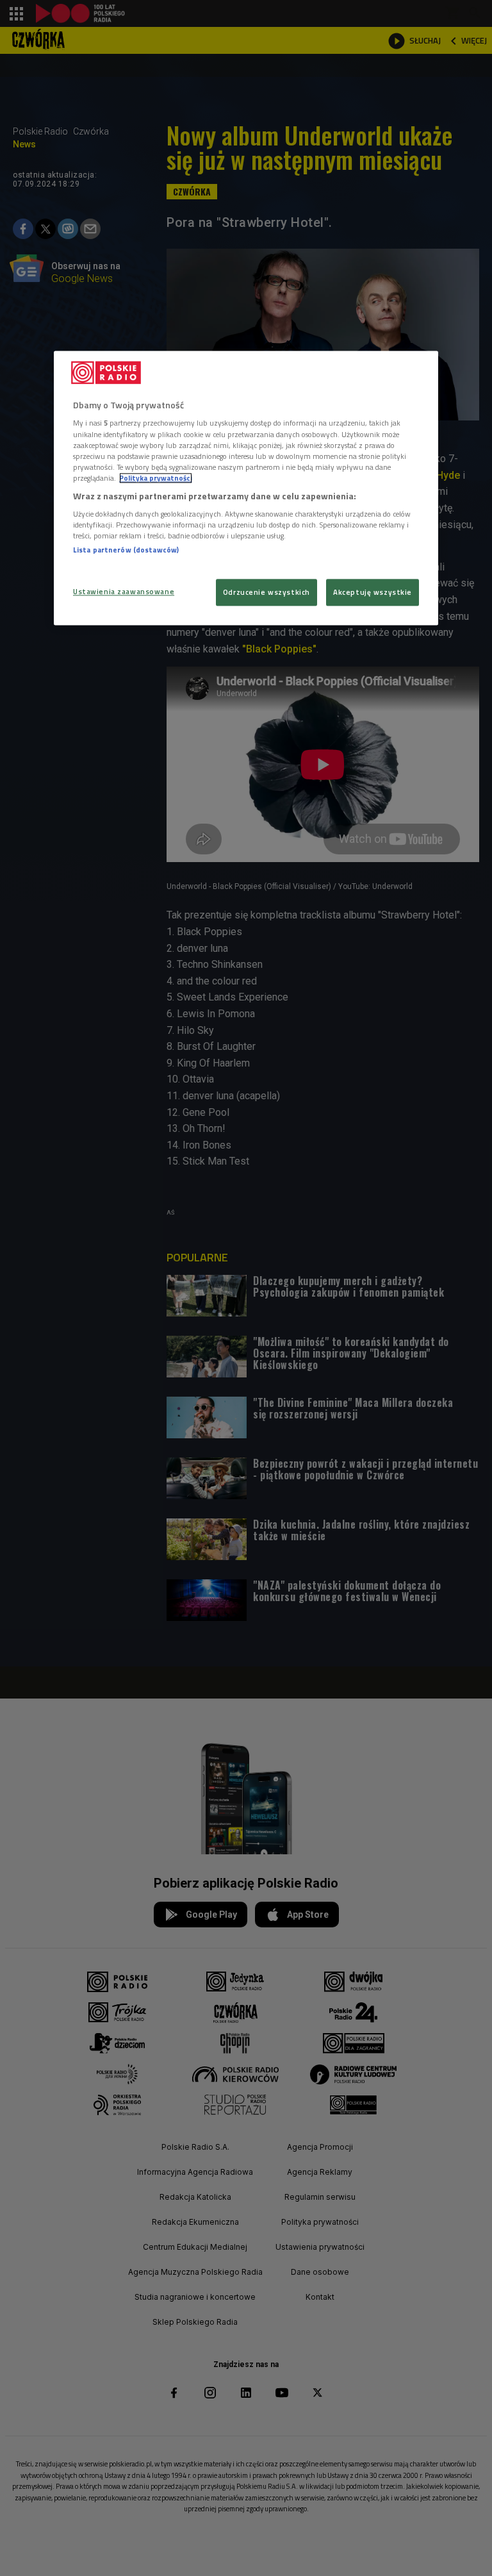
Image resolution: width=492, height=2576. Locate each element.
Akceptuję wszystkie (373, 592)
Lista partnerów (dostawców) (126, 550)
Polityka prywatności (156, 478)
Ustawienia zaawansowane (124, 591)
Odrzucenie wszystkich (266, 592)
